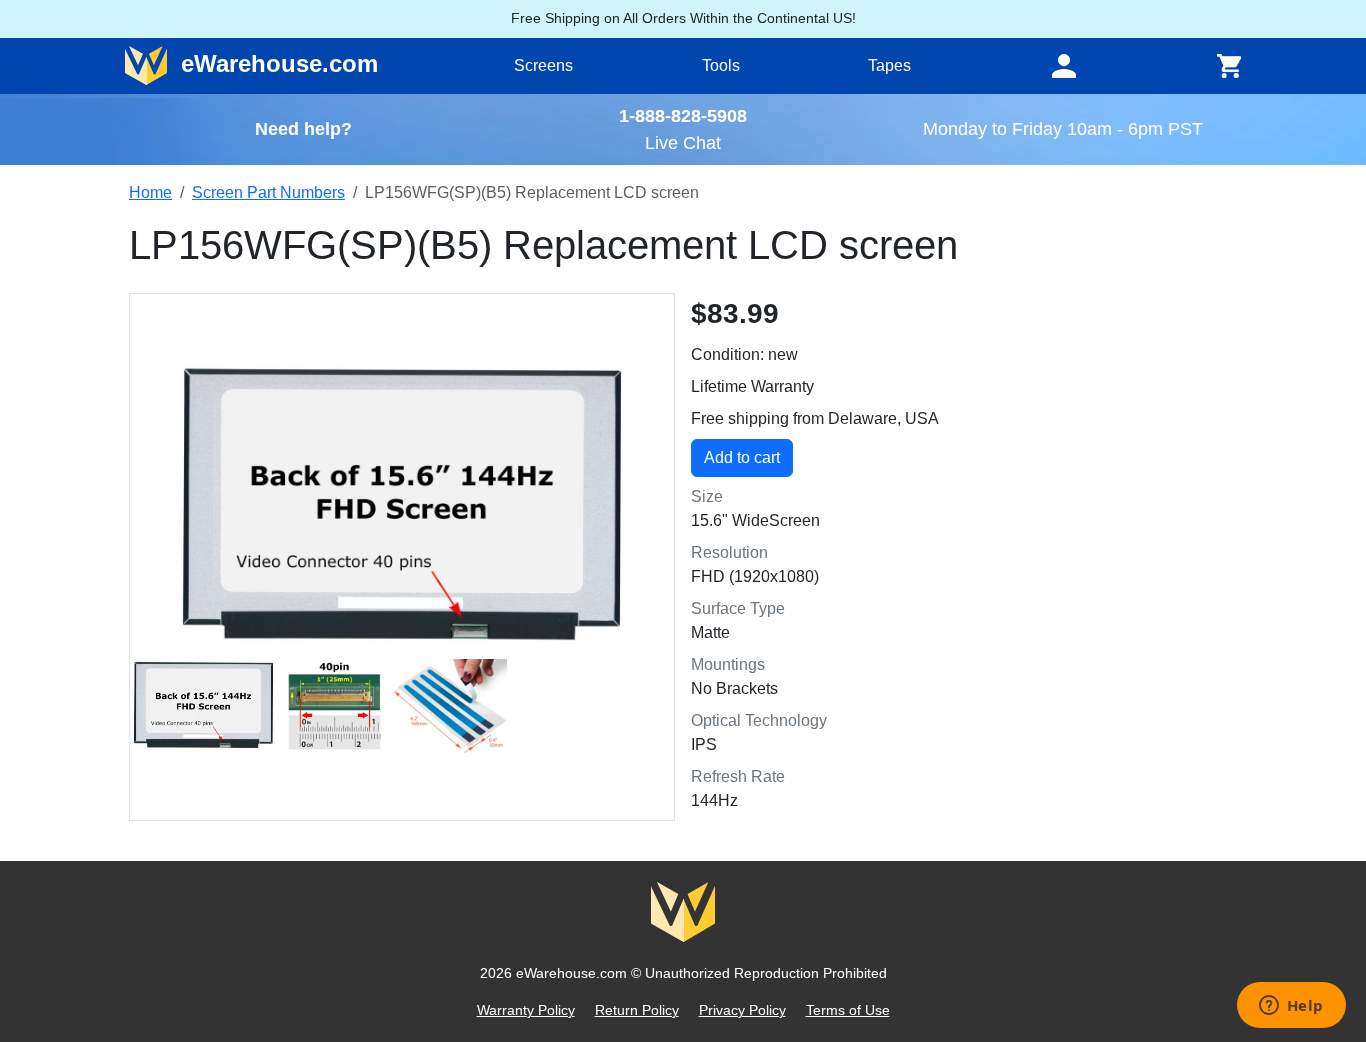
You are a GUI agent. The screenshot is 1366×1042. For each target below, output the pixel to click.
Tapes (889, 65)
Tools (721, 65)
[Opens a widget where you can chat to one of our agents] (1291, 1007)
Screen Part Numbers (268, 192)
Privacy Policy (742, 1010)
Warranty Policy (526, 1010)
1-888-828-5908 (683, 115)
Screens (543, 65)
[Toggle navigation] (1064, 66)
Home (150, 192)
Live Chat (683, 142)
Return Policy (637, 1010)
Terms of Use (848, 1010)
